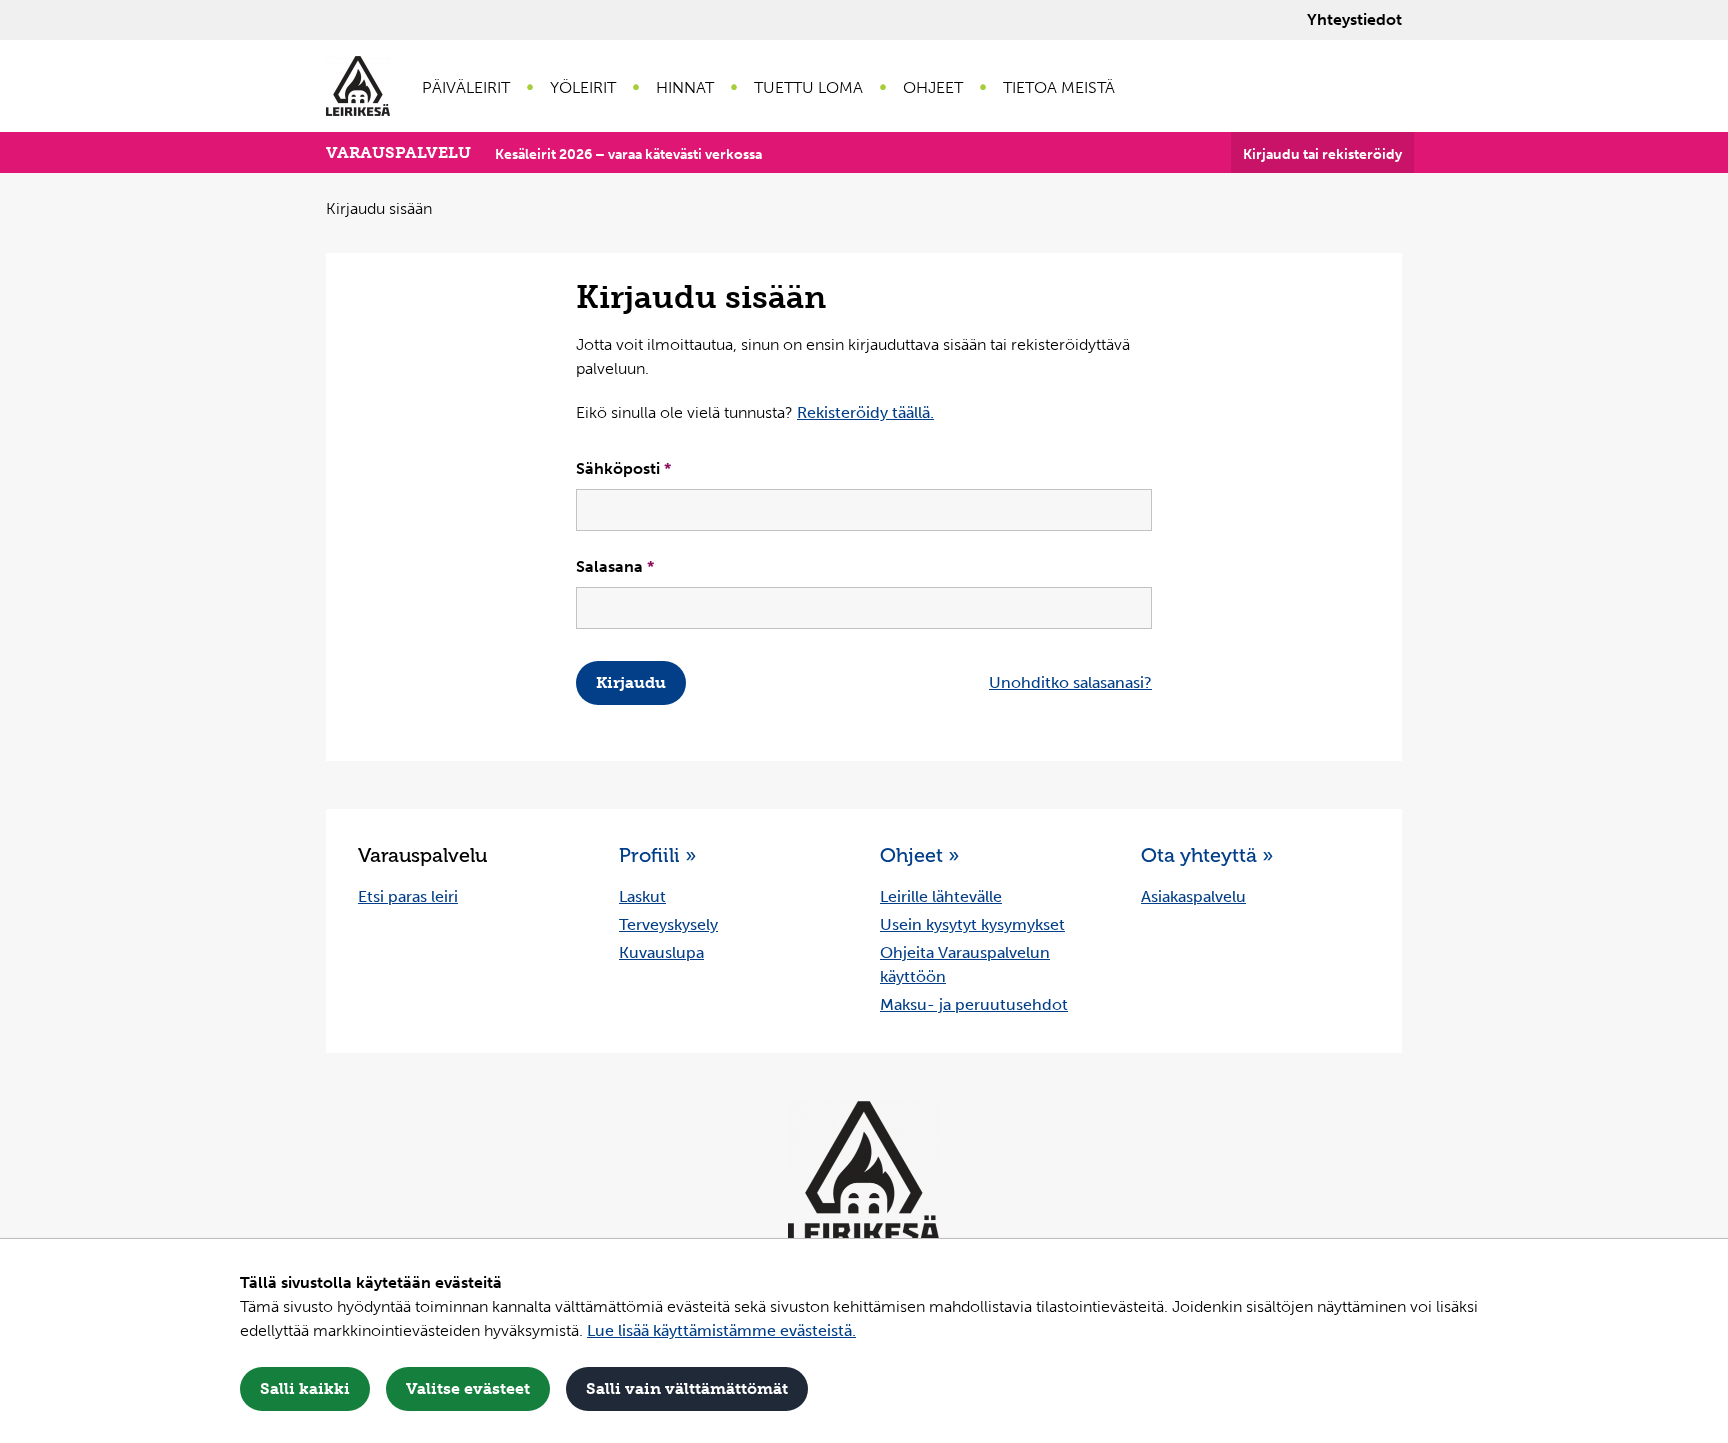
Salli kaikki (305, 1388)
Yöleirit (583, 87)
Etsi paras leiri (408, 896)
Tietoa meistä (1059, 87)
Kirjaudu (631, 682)
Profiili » (657, 855)
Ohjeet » (919, 855)
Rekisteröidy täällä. (865, 412)
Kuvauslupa (661, 952)
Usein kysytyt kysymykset (972, 924)
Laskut (642, 896)
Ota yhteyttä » (1207, 855)
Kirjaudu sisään (379, 208)
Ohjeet (933, 87)
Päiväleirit (466, 87)
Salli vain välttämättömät (687, 1388)
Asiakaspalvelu (1193, 896)
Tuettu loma (808, 87)
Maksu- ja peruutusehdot (974, 1004)
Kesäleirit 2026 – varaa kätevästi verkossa (628, 154)
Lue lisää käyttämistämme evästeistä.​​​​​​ (721, 1330)
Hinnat (685, 87)
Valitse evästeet (468, 1388)
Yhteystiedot (1354, 19)
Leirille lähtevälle (941, 896)
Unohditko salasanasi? (1070, 682)
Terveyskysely (668, 924)
